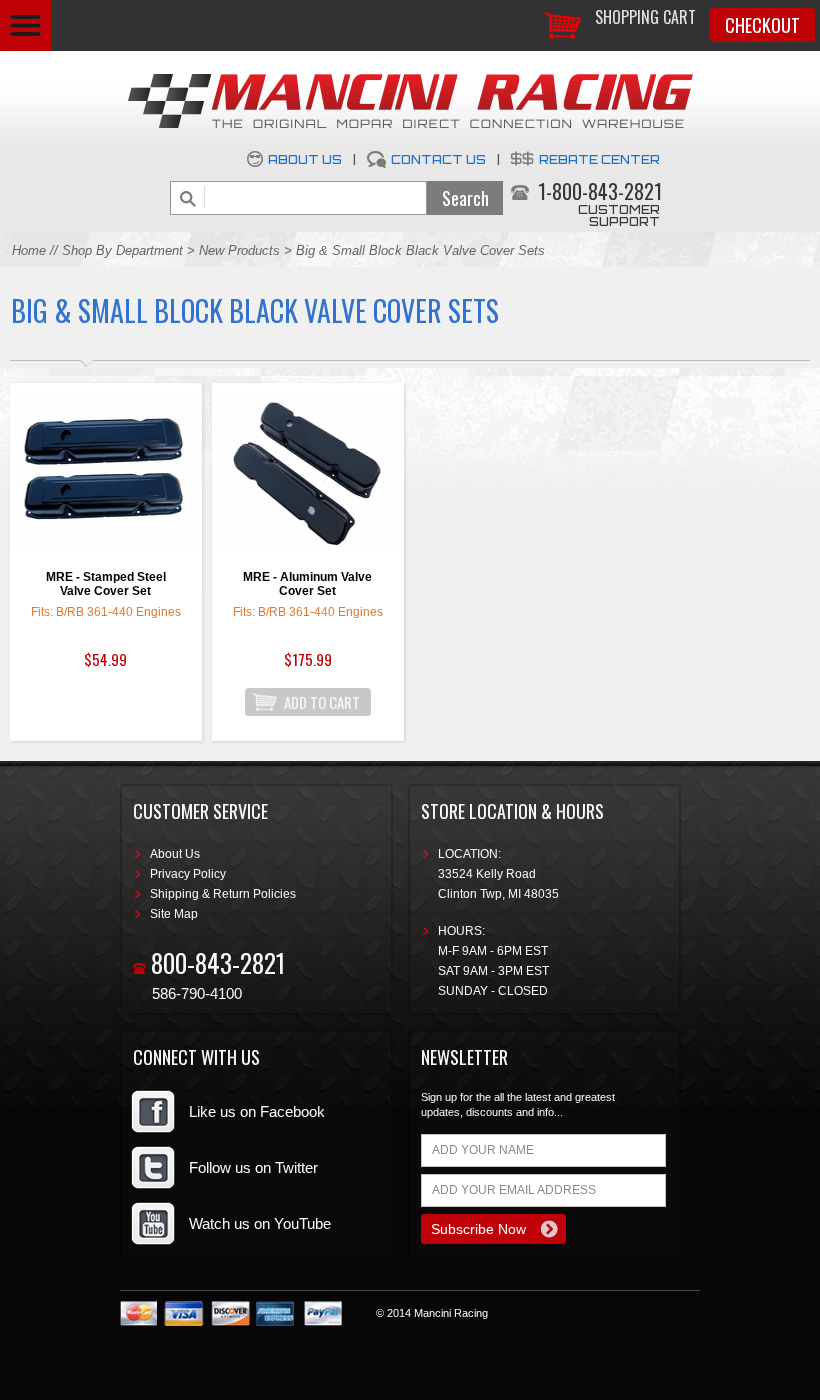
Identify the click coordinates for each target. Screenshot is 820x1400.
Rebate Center (599, 159)
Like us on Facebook (257, 1111)
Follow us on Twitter (253, 1167)
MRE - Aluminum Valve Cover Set (307, 584)
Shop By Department (122, 250)
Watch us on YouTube (260, 1223)
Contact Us (438, 159)
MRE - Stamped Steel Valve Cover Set (106, 584)
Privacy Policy (188, 874)
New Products (239, 250)
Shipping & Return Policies (223, 894)
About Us (305, 159)
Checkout (762, 25)
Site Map (174, 914)
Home (29, 250)
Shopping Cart (645, 17)
